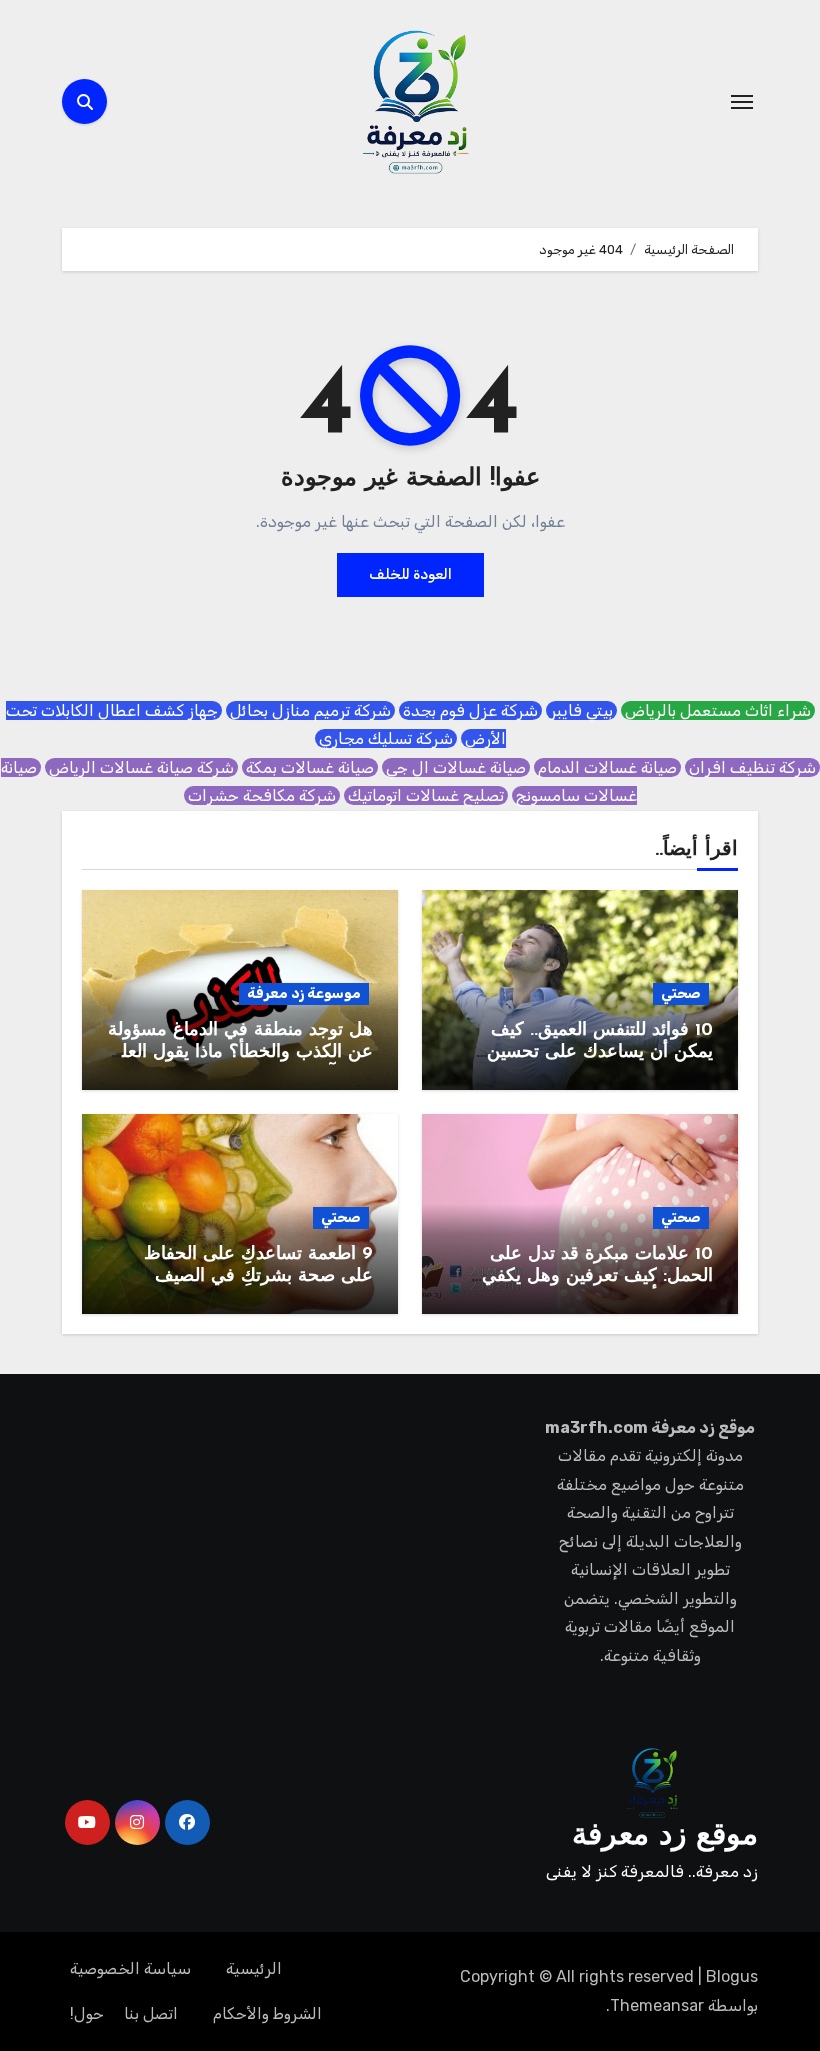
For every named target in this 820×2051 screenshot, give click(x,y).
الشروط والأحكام (267, 2013)
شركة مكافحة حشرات (262, 795)
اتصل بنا (151, 2013)
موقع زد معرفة (665, 1836)
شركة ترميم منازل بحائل (310, 710)
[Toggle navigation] (742, 102)
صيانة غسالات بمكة (310, 767)
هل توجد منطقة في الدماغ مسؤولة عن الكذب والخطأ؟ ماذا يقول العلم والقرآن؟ (240, 1052)
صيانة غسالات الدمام (607, 767)
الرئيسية (254, 1968)
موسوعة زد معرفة (304, 993)
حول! (87, 2013)
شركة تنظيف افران (752, 767)
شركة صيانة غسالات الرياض (141, 767)
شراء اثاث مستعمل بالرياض (718, 710)
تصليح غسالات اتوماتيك (426, 795)
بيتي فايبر (581, 710)
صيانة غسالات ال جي (456, 767)
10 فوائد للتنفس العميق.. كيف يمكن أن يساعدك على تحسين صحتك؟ (600, 1052)
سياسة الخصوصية (130, 1968)
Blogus (732, 1976)
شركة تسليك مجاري (386, 738)
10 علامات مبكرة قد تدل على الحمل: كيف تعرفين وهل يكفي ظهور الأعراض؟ (597, 1276)
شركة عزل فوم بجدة (470, 710)
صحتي (681, 993)
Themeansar (657, 2005)
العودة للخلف (410, 574)
